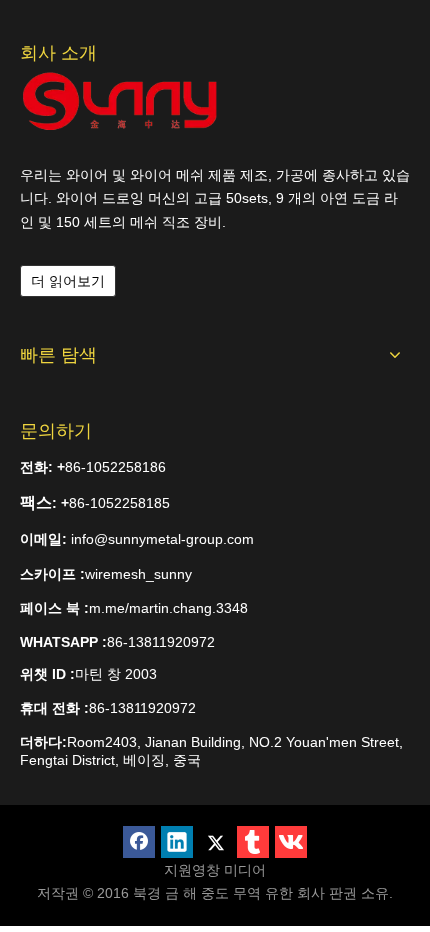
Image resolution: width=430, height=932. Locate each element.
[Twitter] (215, 842)
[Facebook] (139, 842)
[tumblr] (253, 842)
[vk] (291, 842)
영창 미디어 (229, 870)
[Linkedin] (177, 842)
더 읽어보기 (68, 281)
